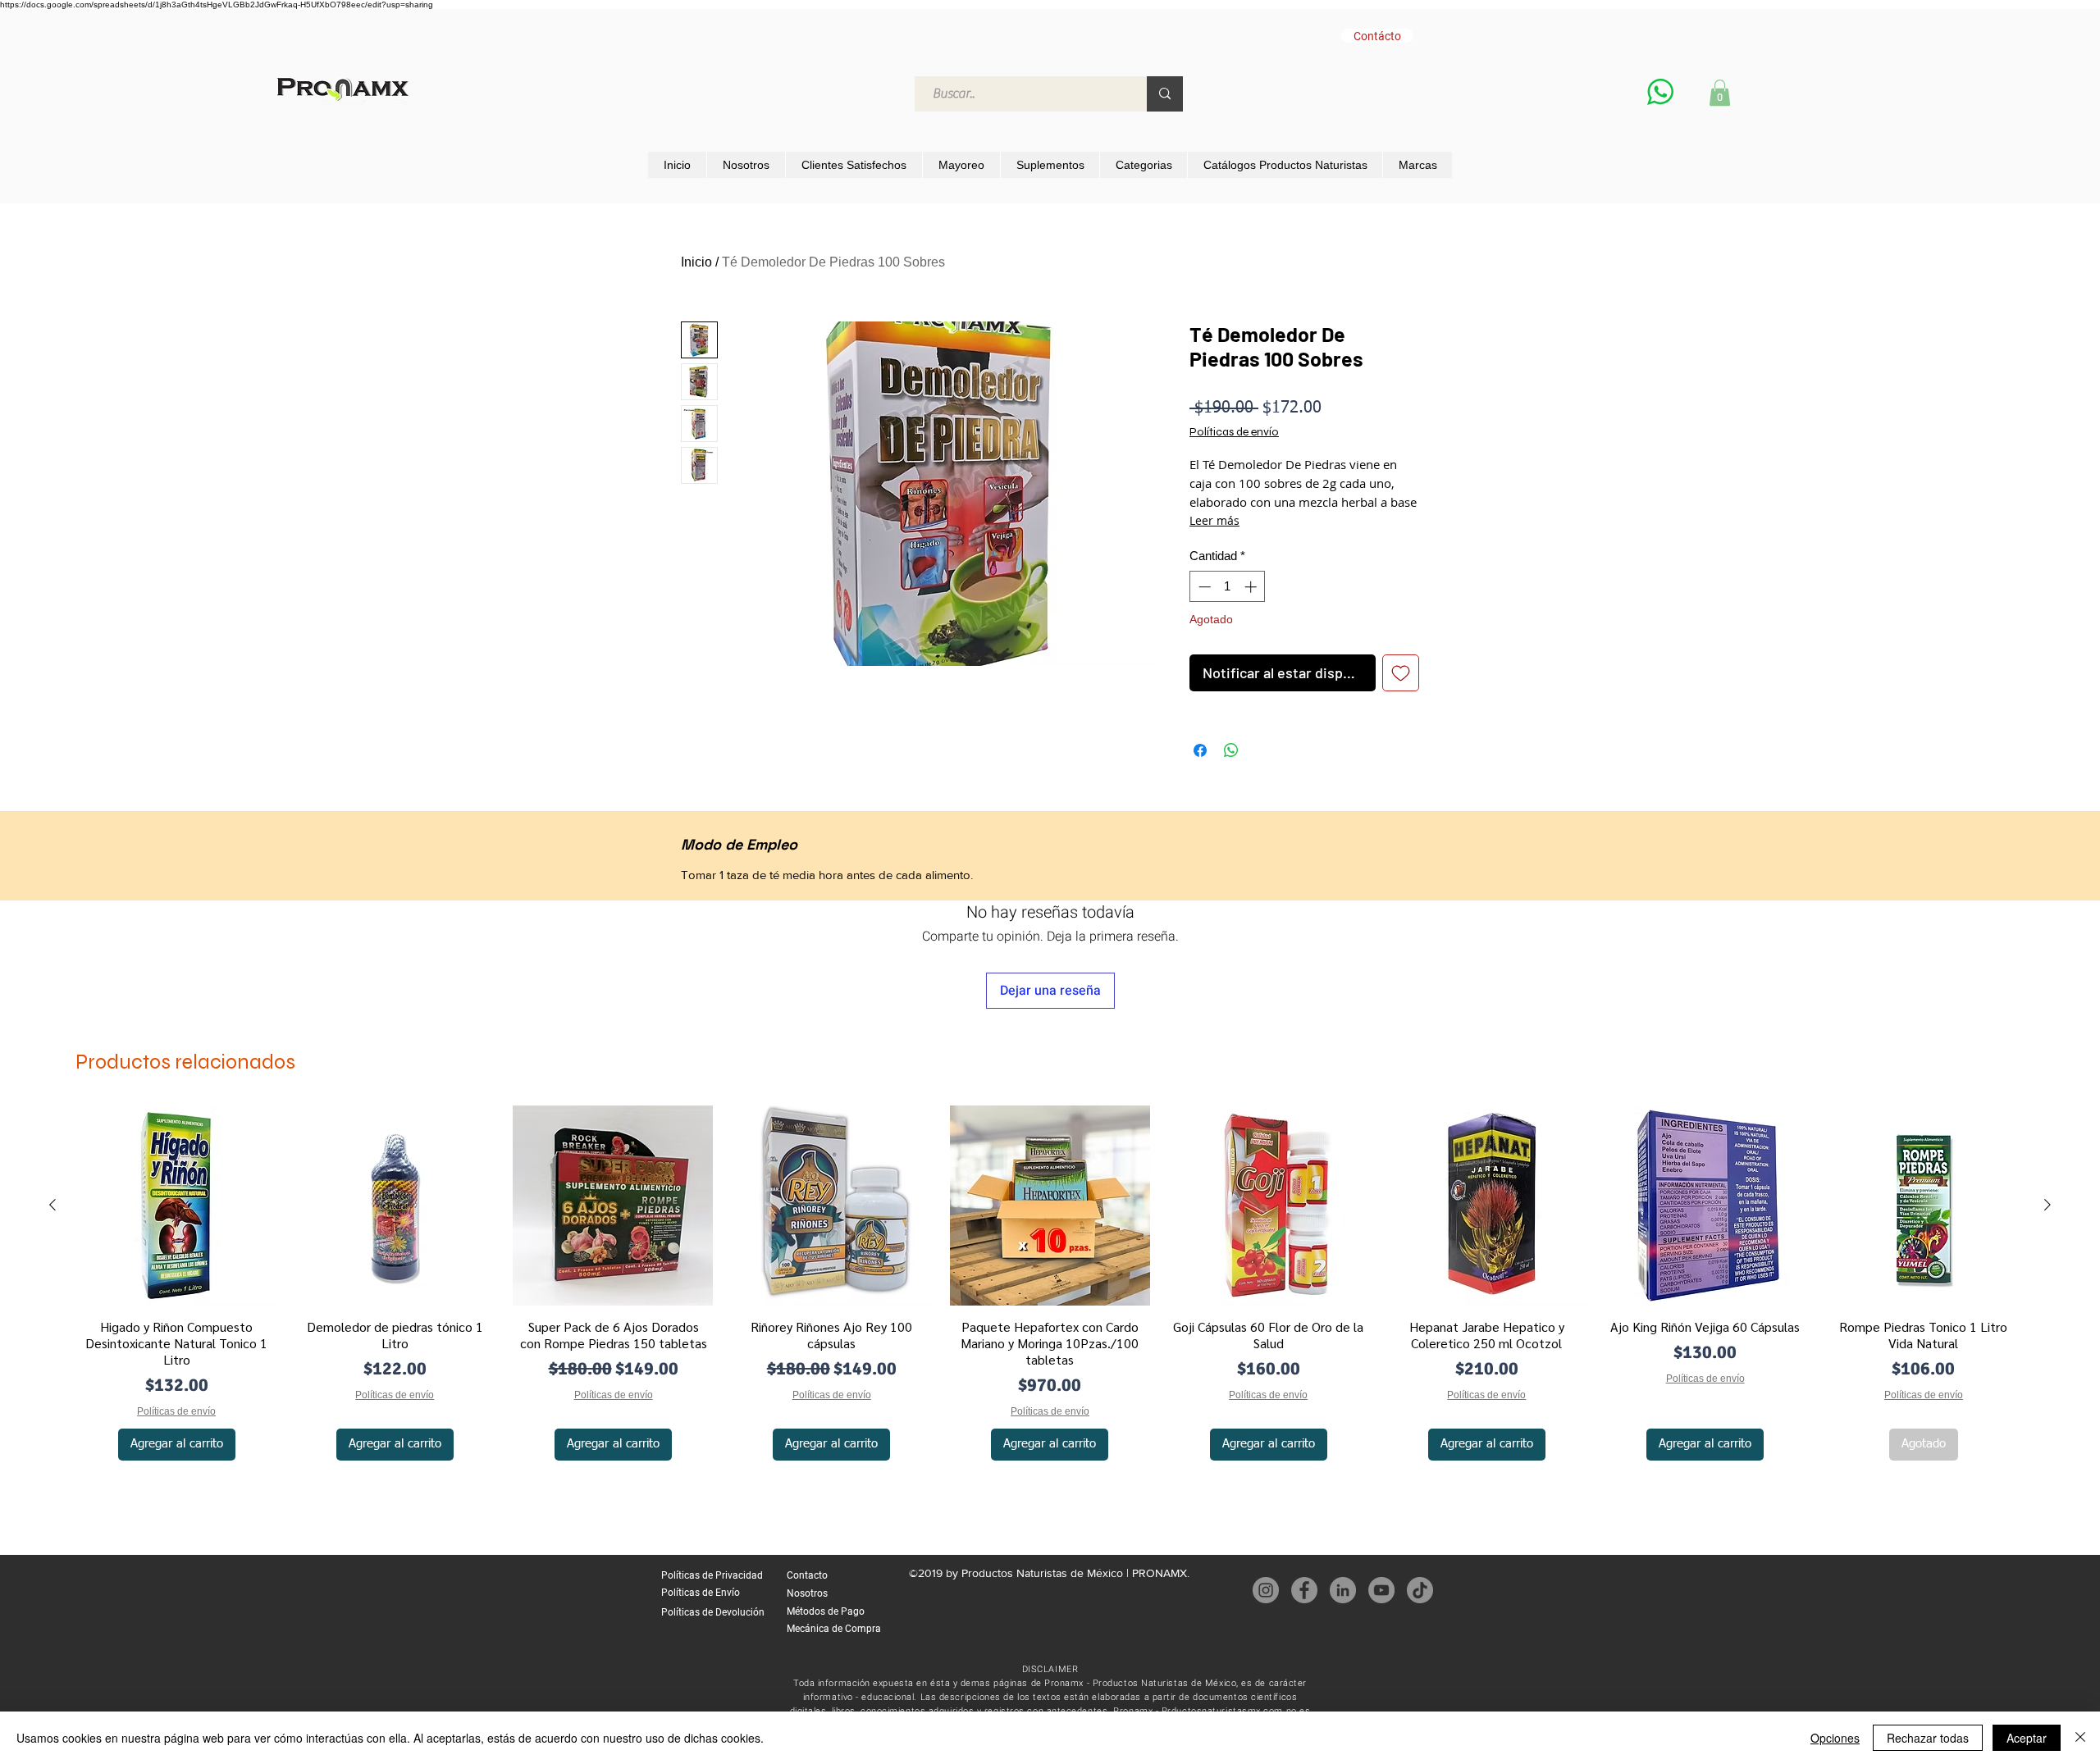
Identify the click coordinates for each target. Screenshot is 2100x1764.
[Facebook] (1304, 1590)
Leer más (1214, 520)
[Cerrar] (2080, 1738)
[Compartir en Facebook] (1200, 750)
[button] (1720, 93)
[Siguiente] (2047, 1205)
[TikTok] (1420, 1590)
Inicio (696, 262)
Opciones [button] (1835, 1738)
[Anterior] (52, 1205)
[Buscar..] (1165, 94)
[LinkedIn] (1343, 1590)
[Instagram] (1266, 1590)
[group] (1050, 1285)
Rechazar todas (1928, 1738)
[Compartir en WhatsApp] (1231, 750)
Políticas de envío (1234, 432)
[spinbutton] (1228, 587)
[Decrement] (1203, 587)
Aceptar (2027, 1738)
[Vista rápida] (176, 1206)
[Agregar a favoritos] (1401, 673)
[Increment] (1252, 587)
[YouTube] (1381, 1590)
